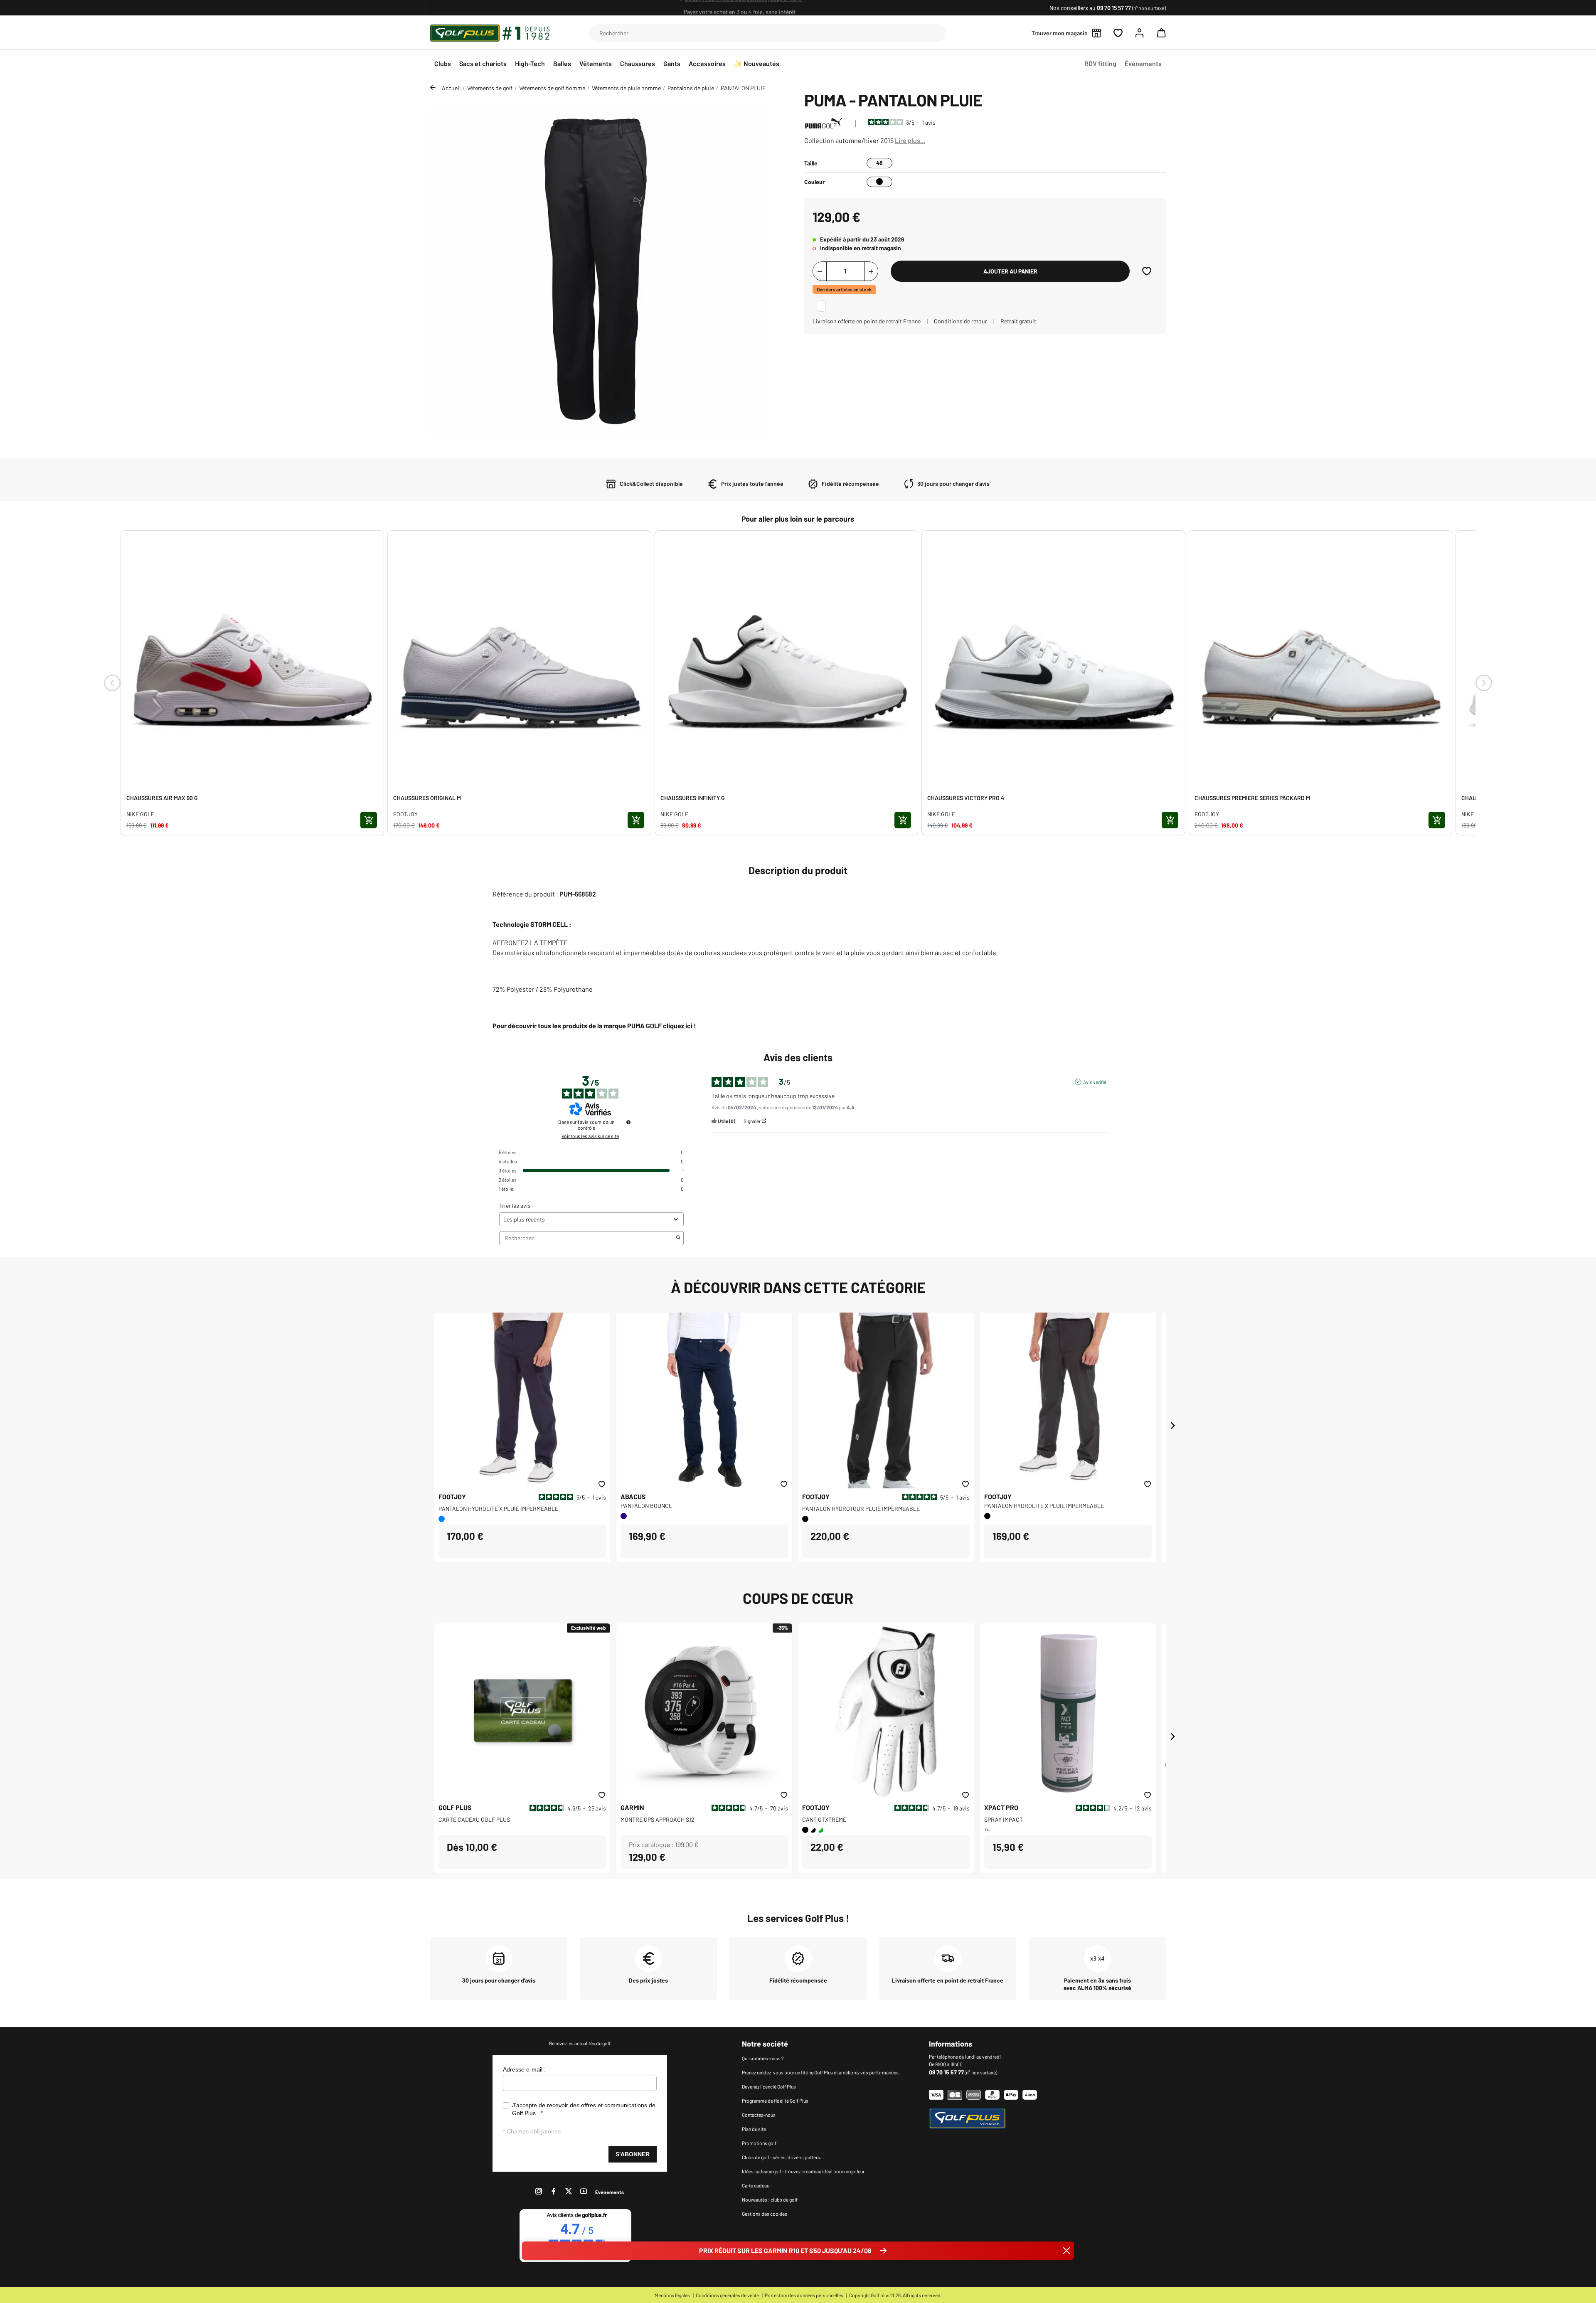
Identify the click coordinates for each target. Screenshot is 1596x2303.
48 (879, 163)
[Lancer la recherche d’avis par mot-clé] (678, 1238)
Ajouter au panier (1010, 271)
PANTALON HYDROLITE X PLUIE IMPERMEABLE (498, 1509)
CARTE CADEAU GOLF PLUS (474, 1819)
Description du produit (798, 870)
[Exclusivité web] (522, 1710)
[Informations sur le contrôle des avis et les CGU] (628, 1122)
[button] (1159, 33)
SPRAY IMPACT (1004, 1819)
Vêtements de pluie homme (626, 88)
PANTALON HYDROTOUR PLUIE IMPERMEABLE (861, 1509)
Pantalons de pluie (691, 88)
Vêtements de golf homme (552, 88)
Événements (610, 2192)
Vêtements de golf (490, 88)
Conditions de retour (961, 321)
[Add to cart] (369, 820)
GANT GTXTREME (824, 1819)
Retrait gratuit (1018, 321)
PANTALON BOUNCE (646, 1506)
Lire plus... (910, 140)
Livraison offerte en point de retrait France (867, 321)
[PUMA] (824, 122)
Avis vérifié (1095, 1082)
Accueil (451, 88)
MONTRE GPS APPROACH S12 (658, 1819)
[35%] (704, 1710)
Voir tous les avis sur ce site (590, 1136)
